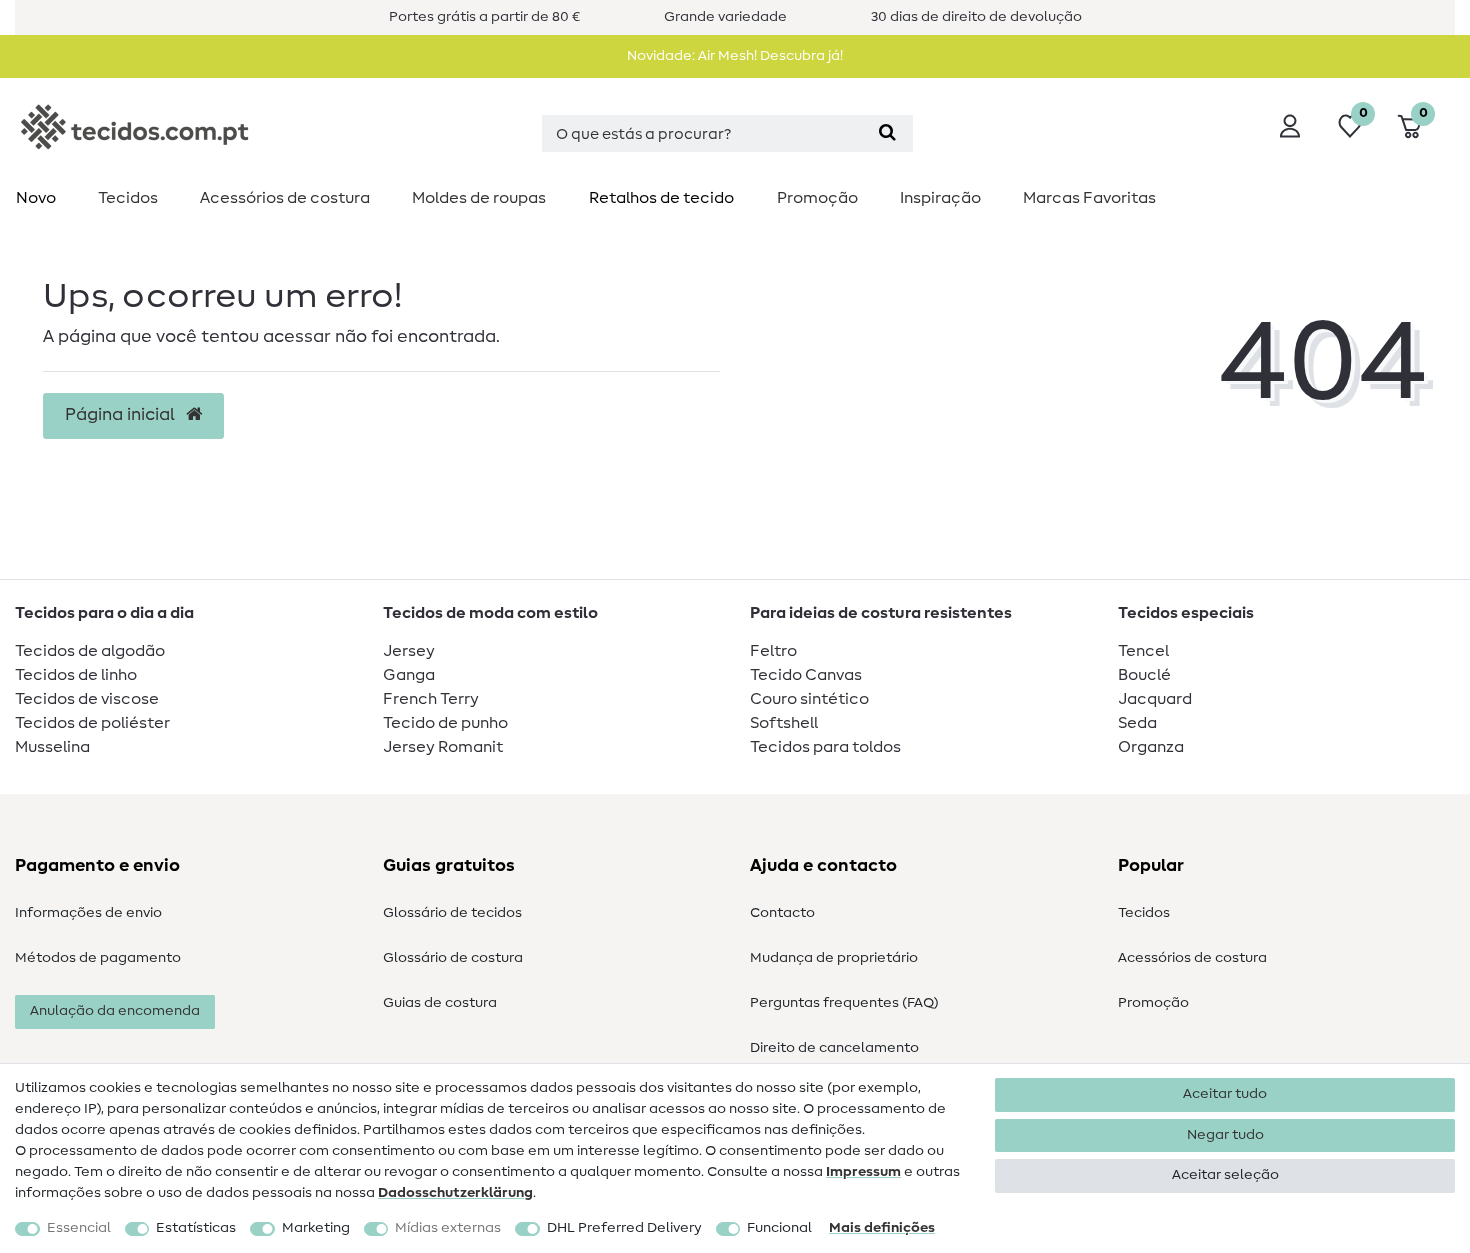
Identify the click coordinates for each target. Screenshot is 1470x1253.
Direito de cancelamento (834, 1048)
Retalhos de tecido (661, 198)
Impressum (863, 1172)
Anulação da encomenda (115, 1011)
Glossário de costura (453, 958)
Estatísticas (196, 1228)
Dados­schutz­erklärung (455, 1193)
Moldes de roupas (479, 198)
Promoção (817, 198)
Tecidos (128, 198)
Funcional (779, 1228)
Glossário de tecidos (452, 913)
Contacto (782, 913)
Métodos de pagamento (98, 958)
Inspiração (940, 198)
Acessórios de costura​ (285, 198)
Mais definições (882, 1228)
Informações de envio (88, 913)
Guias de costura (440, 1003)
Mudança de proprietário (834, 958)
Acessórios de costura (1192, 958)
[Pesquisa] (887, 133)
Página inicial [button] (122, 415)
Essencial (79, 1228)
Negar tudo (1225, 1135)
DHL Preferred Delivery (624, 1228)
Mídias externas (448, 1228)
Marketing (316, 1228)
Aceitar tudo (1225, 1094)
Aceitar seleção (1225, 1175)
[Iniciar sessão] (1290, 126)
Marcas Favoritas (1089, 198)
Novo (36, 198)
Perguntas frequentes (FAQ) (844, 1003)
